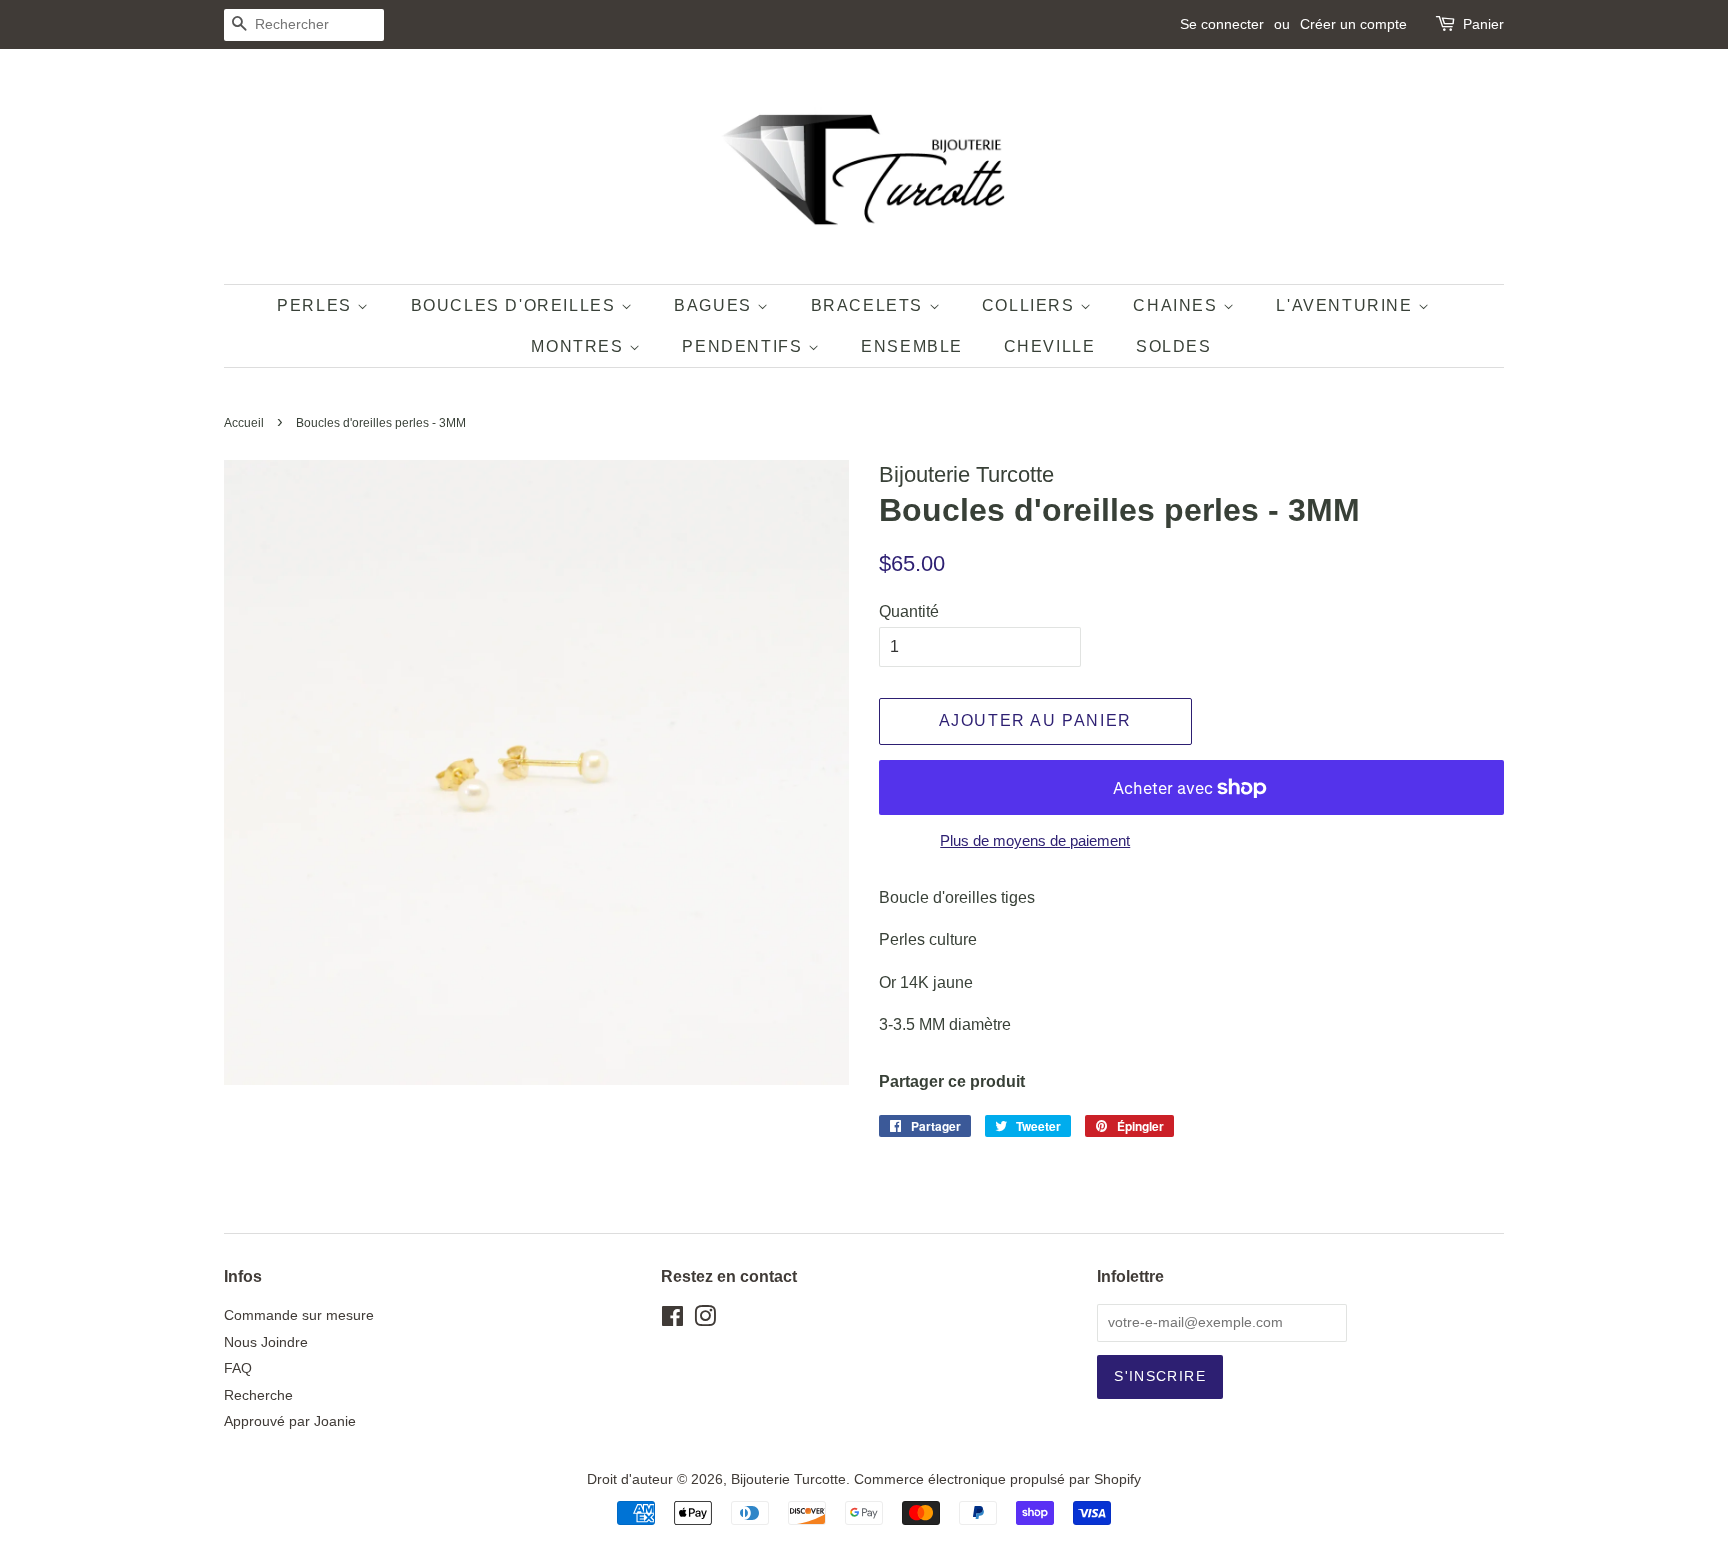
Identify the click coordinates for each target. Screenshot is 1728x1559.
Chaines (1178, 305)
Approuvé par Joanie (290, 1421)
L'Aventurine (1347, 305)
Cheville (1050, 346)
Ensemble (912, 346)
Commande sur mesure (299, 1315)
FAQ (238, 1368)
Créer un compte (1353, 24)
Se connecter (1222, 24)
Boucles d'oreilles (516, 305)
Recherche (258, 1395)
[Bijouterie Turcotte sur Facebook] (672, 1320)
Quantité (909, 611)
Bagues (715, 305)
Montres (580, 346)
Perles (317, 305)
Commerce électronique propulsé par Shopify (997, 1479)
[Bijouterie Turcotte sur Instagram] (705, 1320)
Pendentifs (745, 346)
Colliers (1031, 305)
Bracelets (870, 305)
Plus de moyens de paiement (1035, 840)
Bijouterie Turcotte (788, 1479)
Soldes (1174, 346)
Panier (1483, 24)
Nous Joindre (266, 1342)
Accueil (244, 423)
